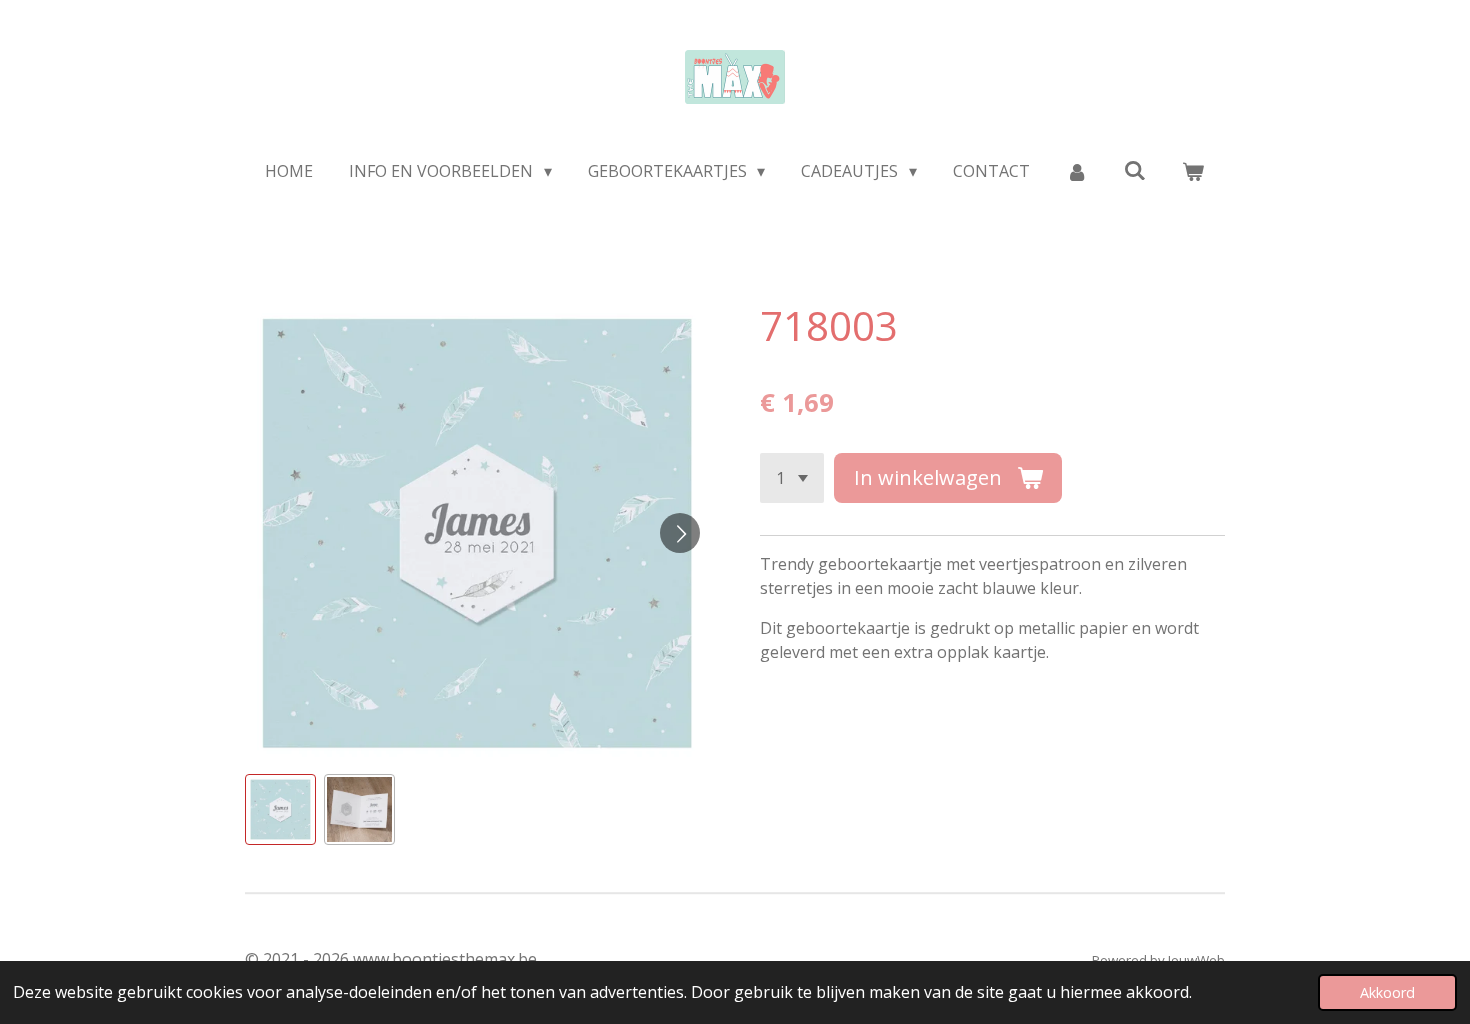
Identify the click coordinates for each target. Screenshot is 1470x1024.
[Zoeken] (1135, 170)
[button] (280, 809)
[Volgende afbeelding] (680, 533)
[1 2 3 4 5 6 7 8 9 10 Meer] (792, 478)
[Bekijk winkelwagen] (1193, 171)
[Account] (1077, 171)
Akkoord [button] (1387, 992)
